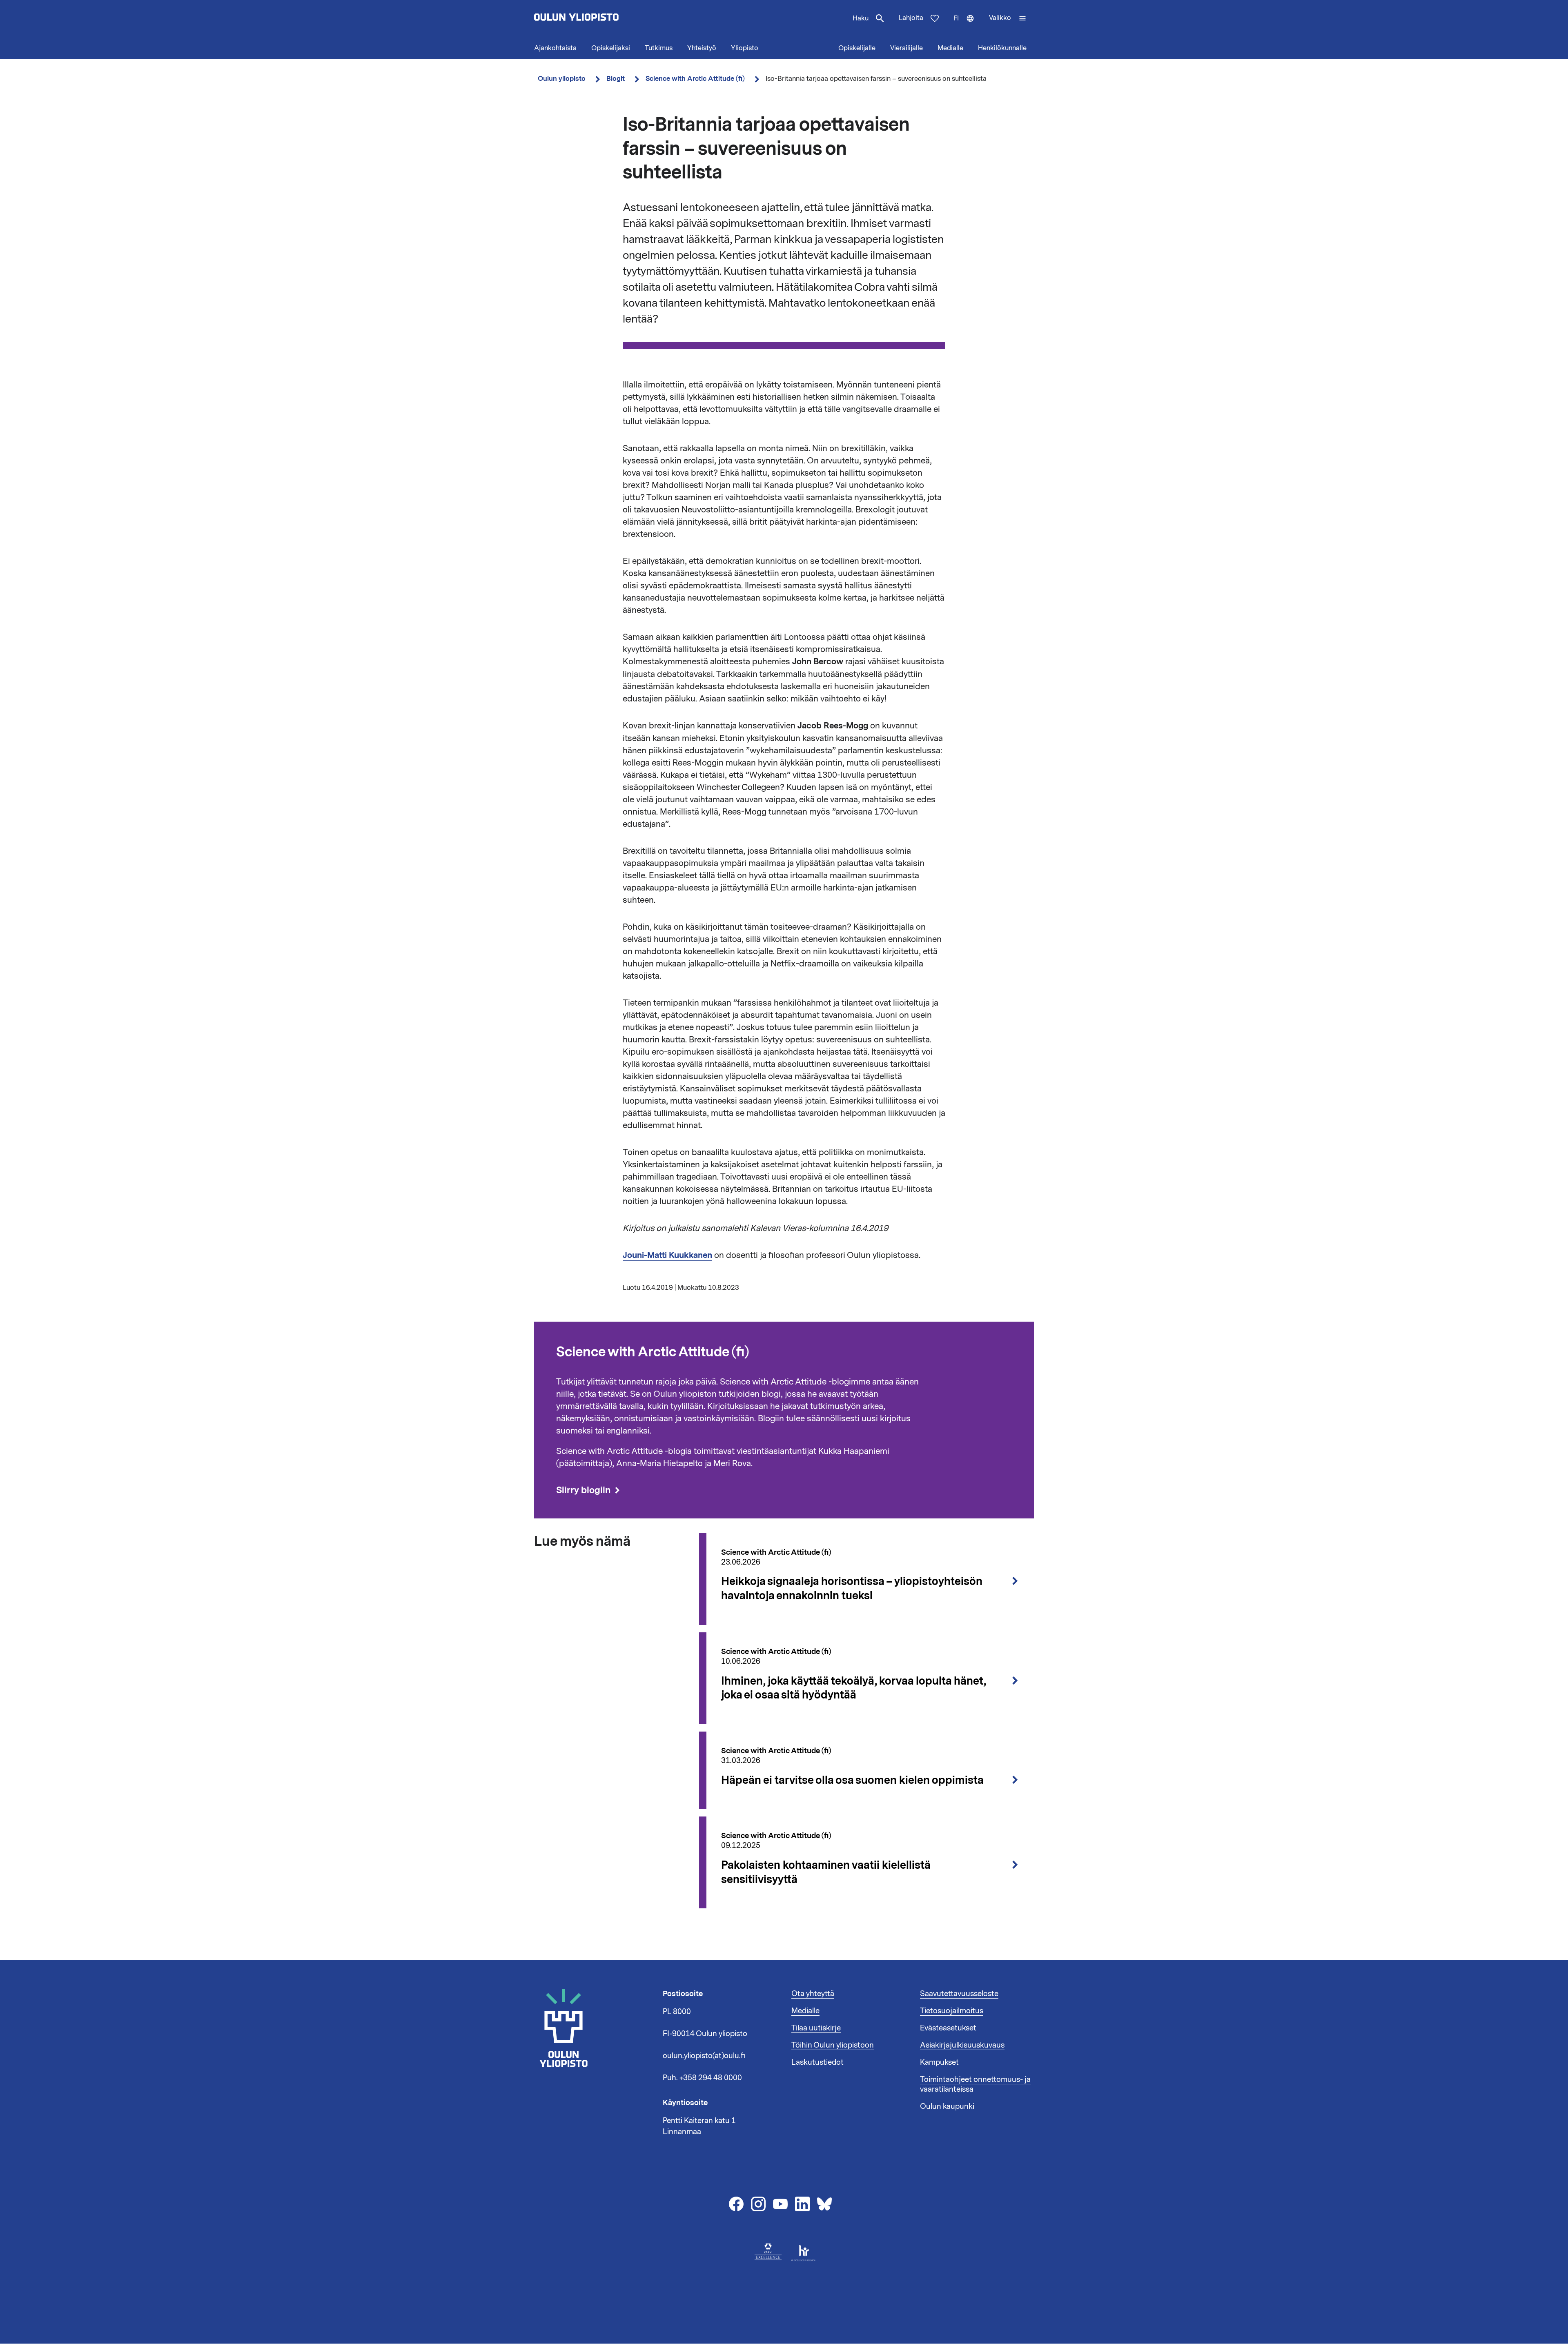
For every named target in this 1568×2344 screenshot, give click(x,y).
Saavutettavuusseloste (959, 1994)
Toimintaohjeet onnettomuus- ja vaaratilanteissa (975, 2084)
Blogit (616, 79)
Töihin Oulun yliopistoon (833, 2045)
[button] (1008, 18)
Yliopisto (745, 48)
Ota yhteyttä (813, 1994)
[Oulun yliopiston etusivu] (603, 18)
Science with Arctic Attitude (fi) (695, 79)
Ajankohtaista (555, 48)
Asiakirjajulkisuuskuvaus (962, 2045)
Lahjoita (911, 18)
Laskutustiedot (817, 2062)
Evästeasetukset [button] (948, 2028)
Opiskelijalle (857, 48)
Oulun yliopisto (562, 79)
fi (968, 25)
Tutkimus (659, 48)
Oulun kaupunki (947, 2106)
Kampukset (939, 2062)
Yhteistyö (702, 48)
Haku (861, 18)
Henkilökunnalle (1002, 48)
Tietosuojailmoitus (952, 2011)
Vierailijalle (906, 48)
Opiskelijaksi (611, 48)
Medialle (950, 48)
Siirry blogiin (583, 1490)
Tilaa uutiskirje (816, 2028)
